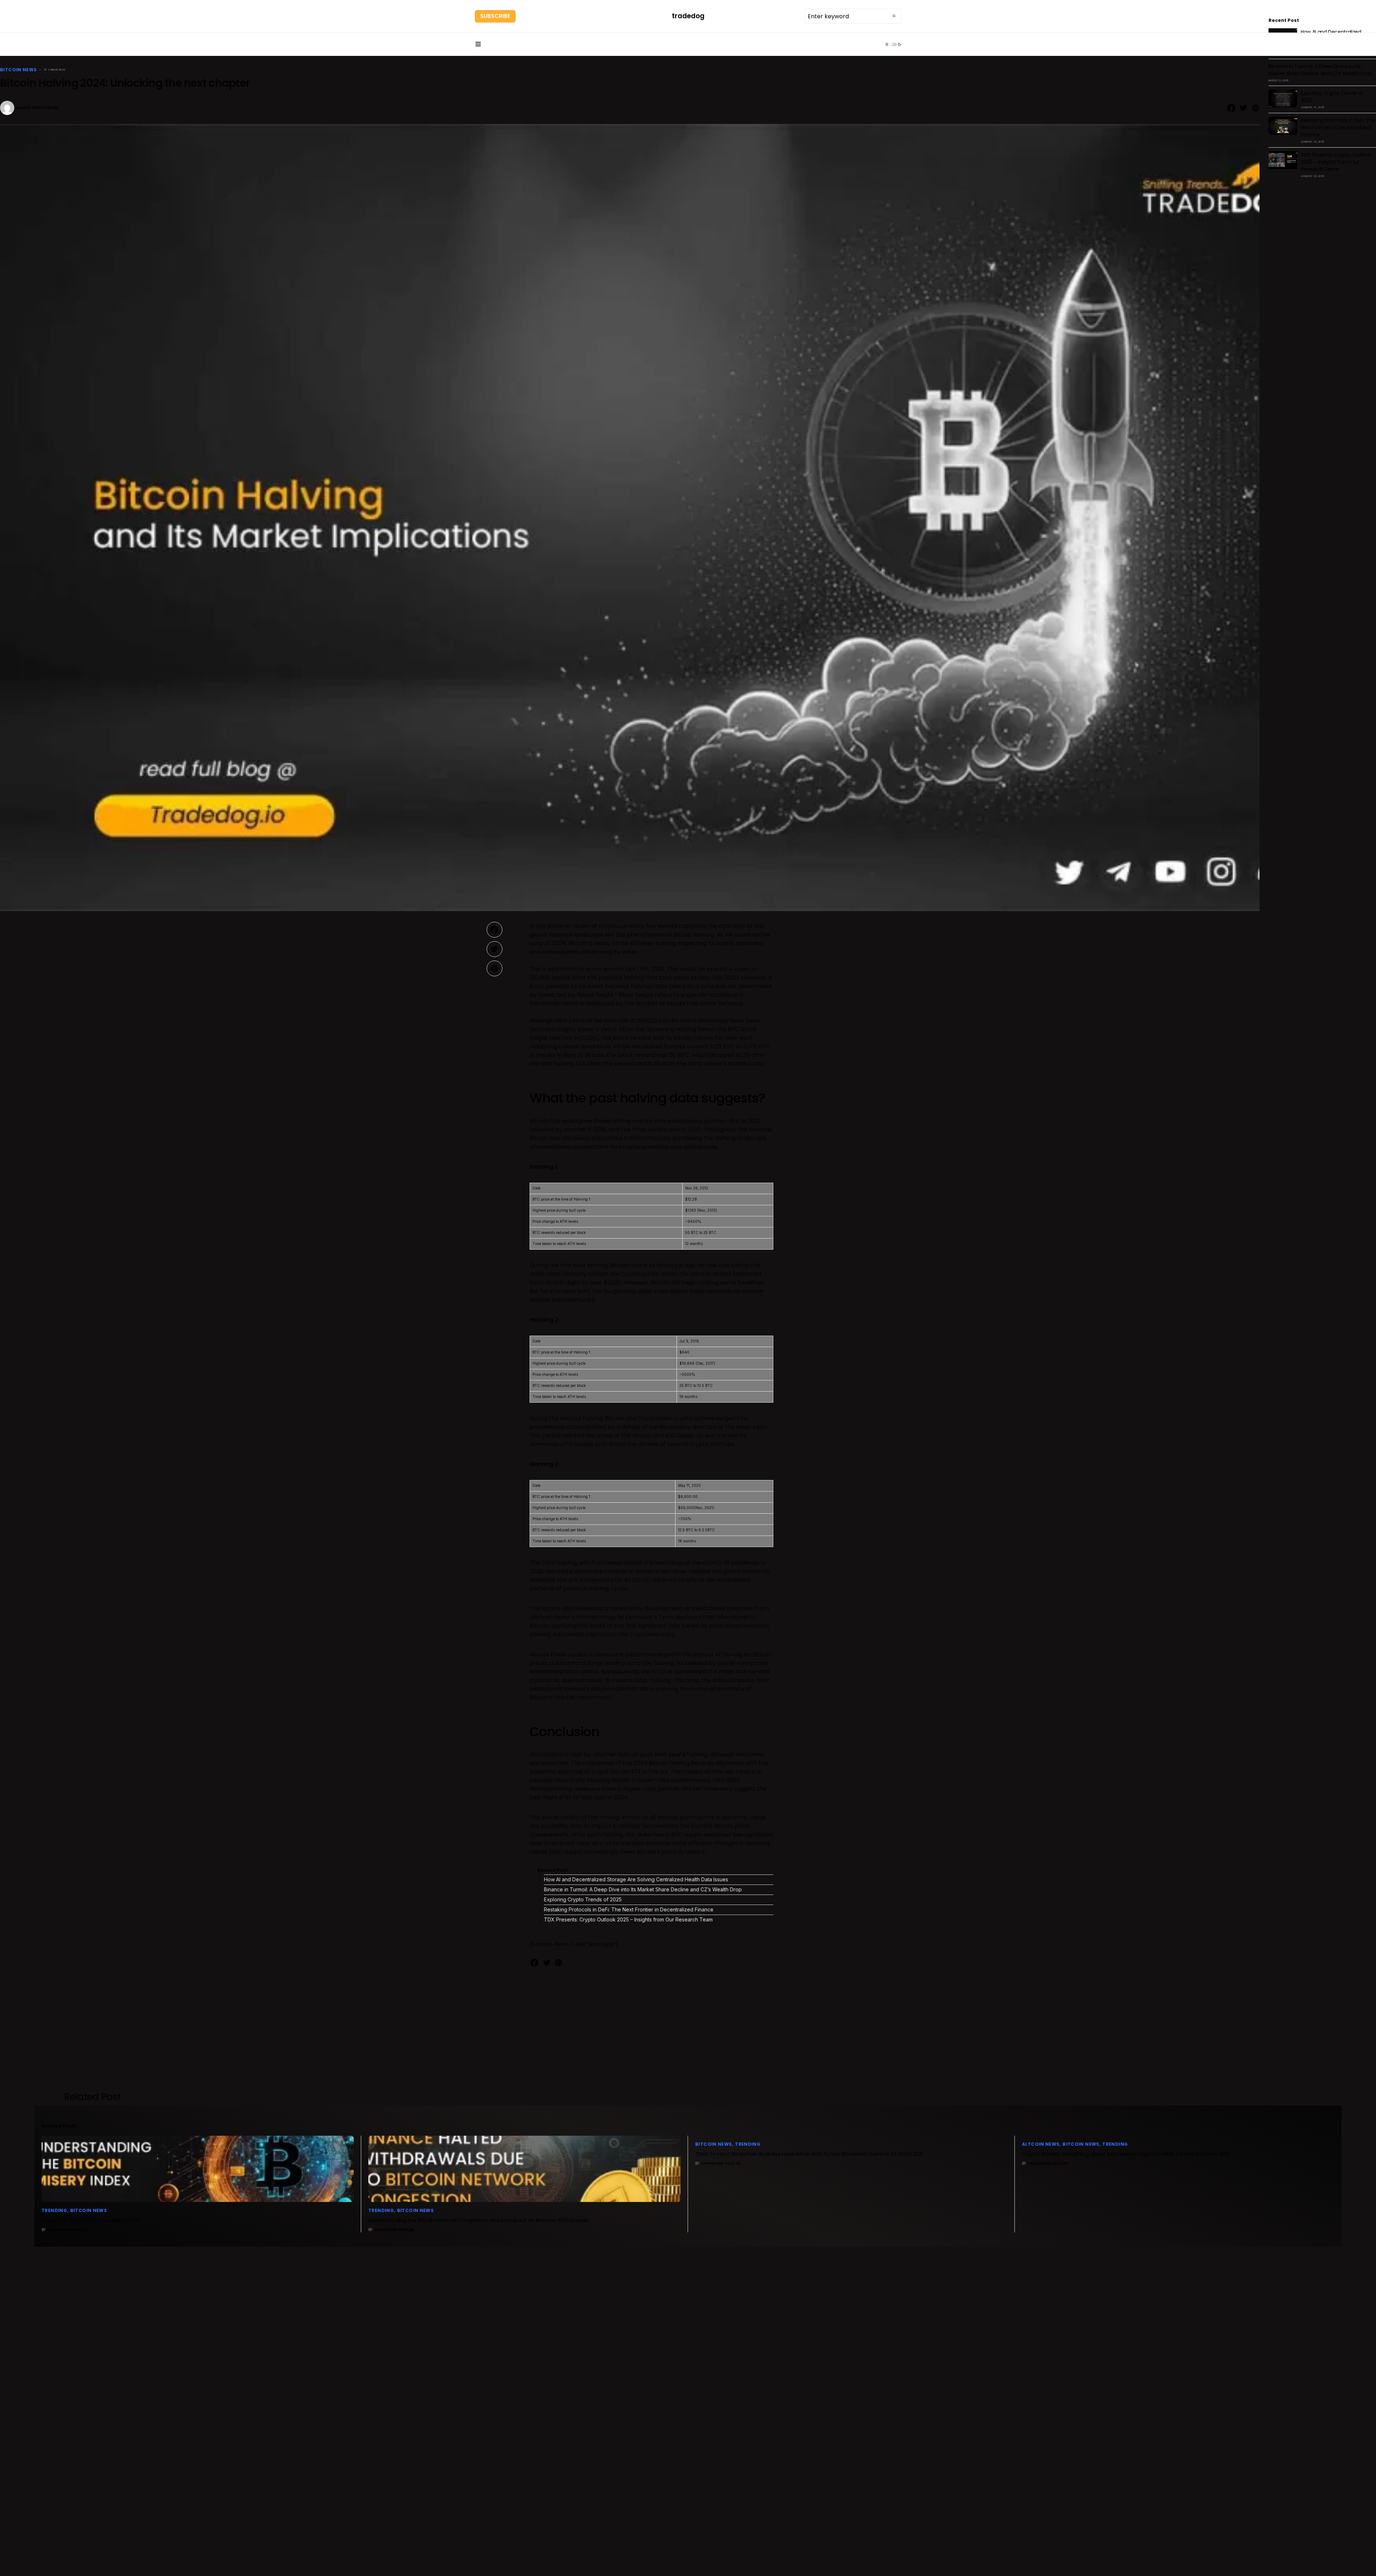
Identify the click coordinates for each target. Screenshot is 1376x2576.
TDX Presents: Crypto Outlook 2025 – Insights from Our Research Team (628, 1919)
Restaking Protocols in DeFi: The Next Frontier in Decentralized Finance (629, 1909)
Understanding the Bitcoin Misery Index (90, 2220)
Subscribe (495, 16)
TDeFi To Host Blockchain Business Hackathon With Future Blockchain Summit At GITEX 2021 (809, 2154)
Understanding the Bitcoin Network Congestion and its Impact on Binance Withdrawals (479, 2220)
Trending (54, 2210)
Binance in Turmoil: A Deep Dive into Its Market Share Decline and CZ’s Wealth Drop (643, 1889)
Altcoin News (1041, 2144)
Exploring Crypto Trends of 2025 (583, 1899)
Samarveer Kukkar (38, 108)
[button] (478, 44)
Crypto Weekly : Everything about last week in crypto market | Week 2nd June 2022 (1126, 2154)
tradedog (688, 16)
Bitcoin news (18, 70)
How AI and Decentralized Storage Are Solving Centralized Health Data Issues (636, 1879)
